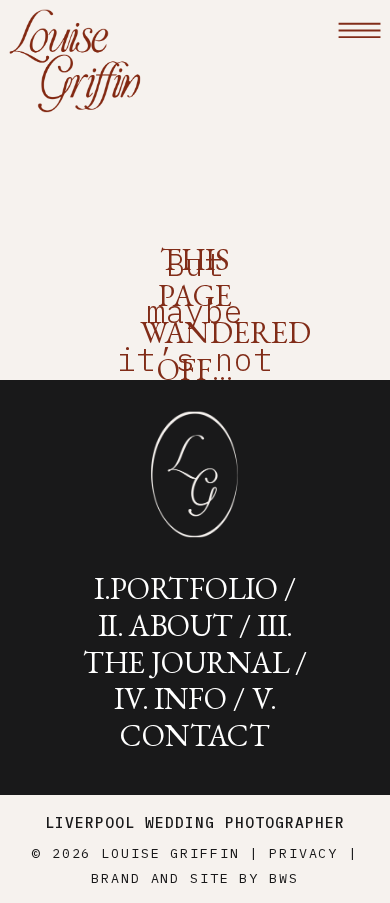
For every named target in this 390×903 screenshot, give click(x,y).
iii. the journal (188, 644)
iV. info (170, 698)
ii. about (165, 625)
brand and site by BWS (194, 877)
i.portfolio (186, 588)
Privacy (303, 853)
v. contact (198, 717)
